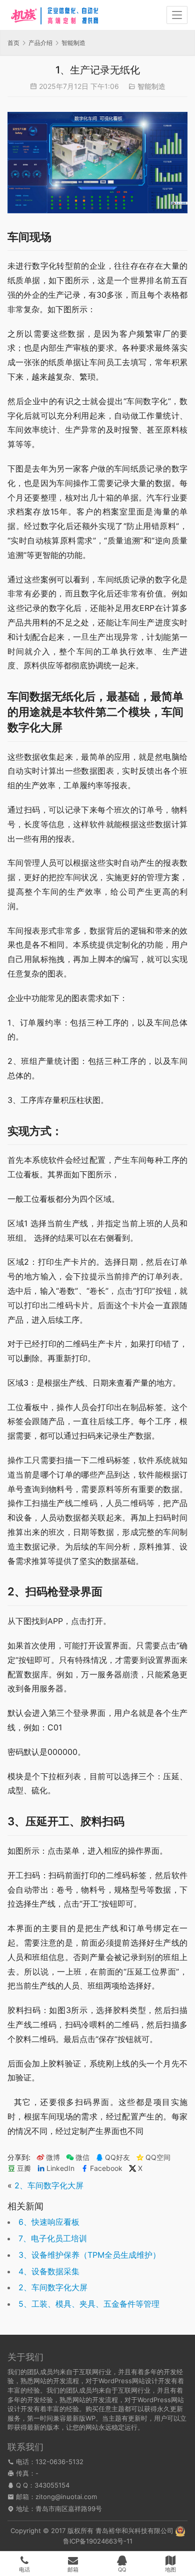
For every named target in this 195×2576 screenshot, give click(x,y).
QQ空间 (158, 2157)
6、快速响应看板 (49, 2222)
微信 (78, 2157)
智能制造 (151, 86)
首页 (13, 43)
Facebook (106, 2168)
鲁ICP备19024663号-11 (98, 2541)
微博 (53, 2157)
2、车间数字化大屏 (49, 2185)
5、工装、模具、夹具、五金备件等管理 (89, 2304)
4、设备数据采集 (49, 2271)
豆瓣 (24, 2168)
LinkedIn (60, 2168)
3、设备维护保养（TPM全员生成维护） (89, 2255)
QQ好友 (117, 2157)
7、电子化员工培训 (53, 2238)
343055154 (52, 2485)
